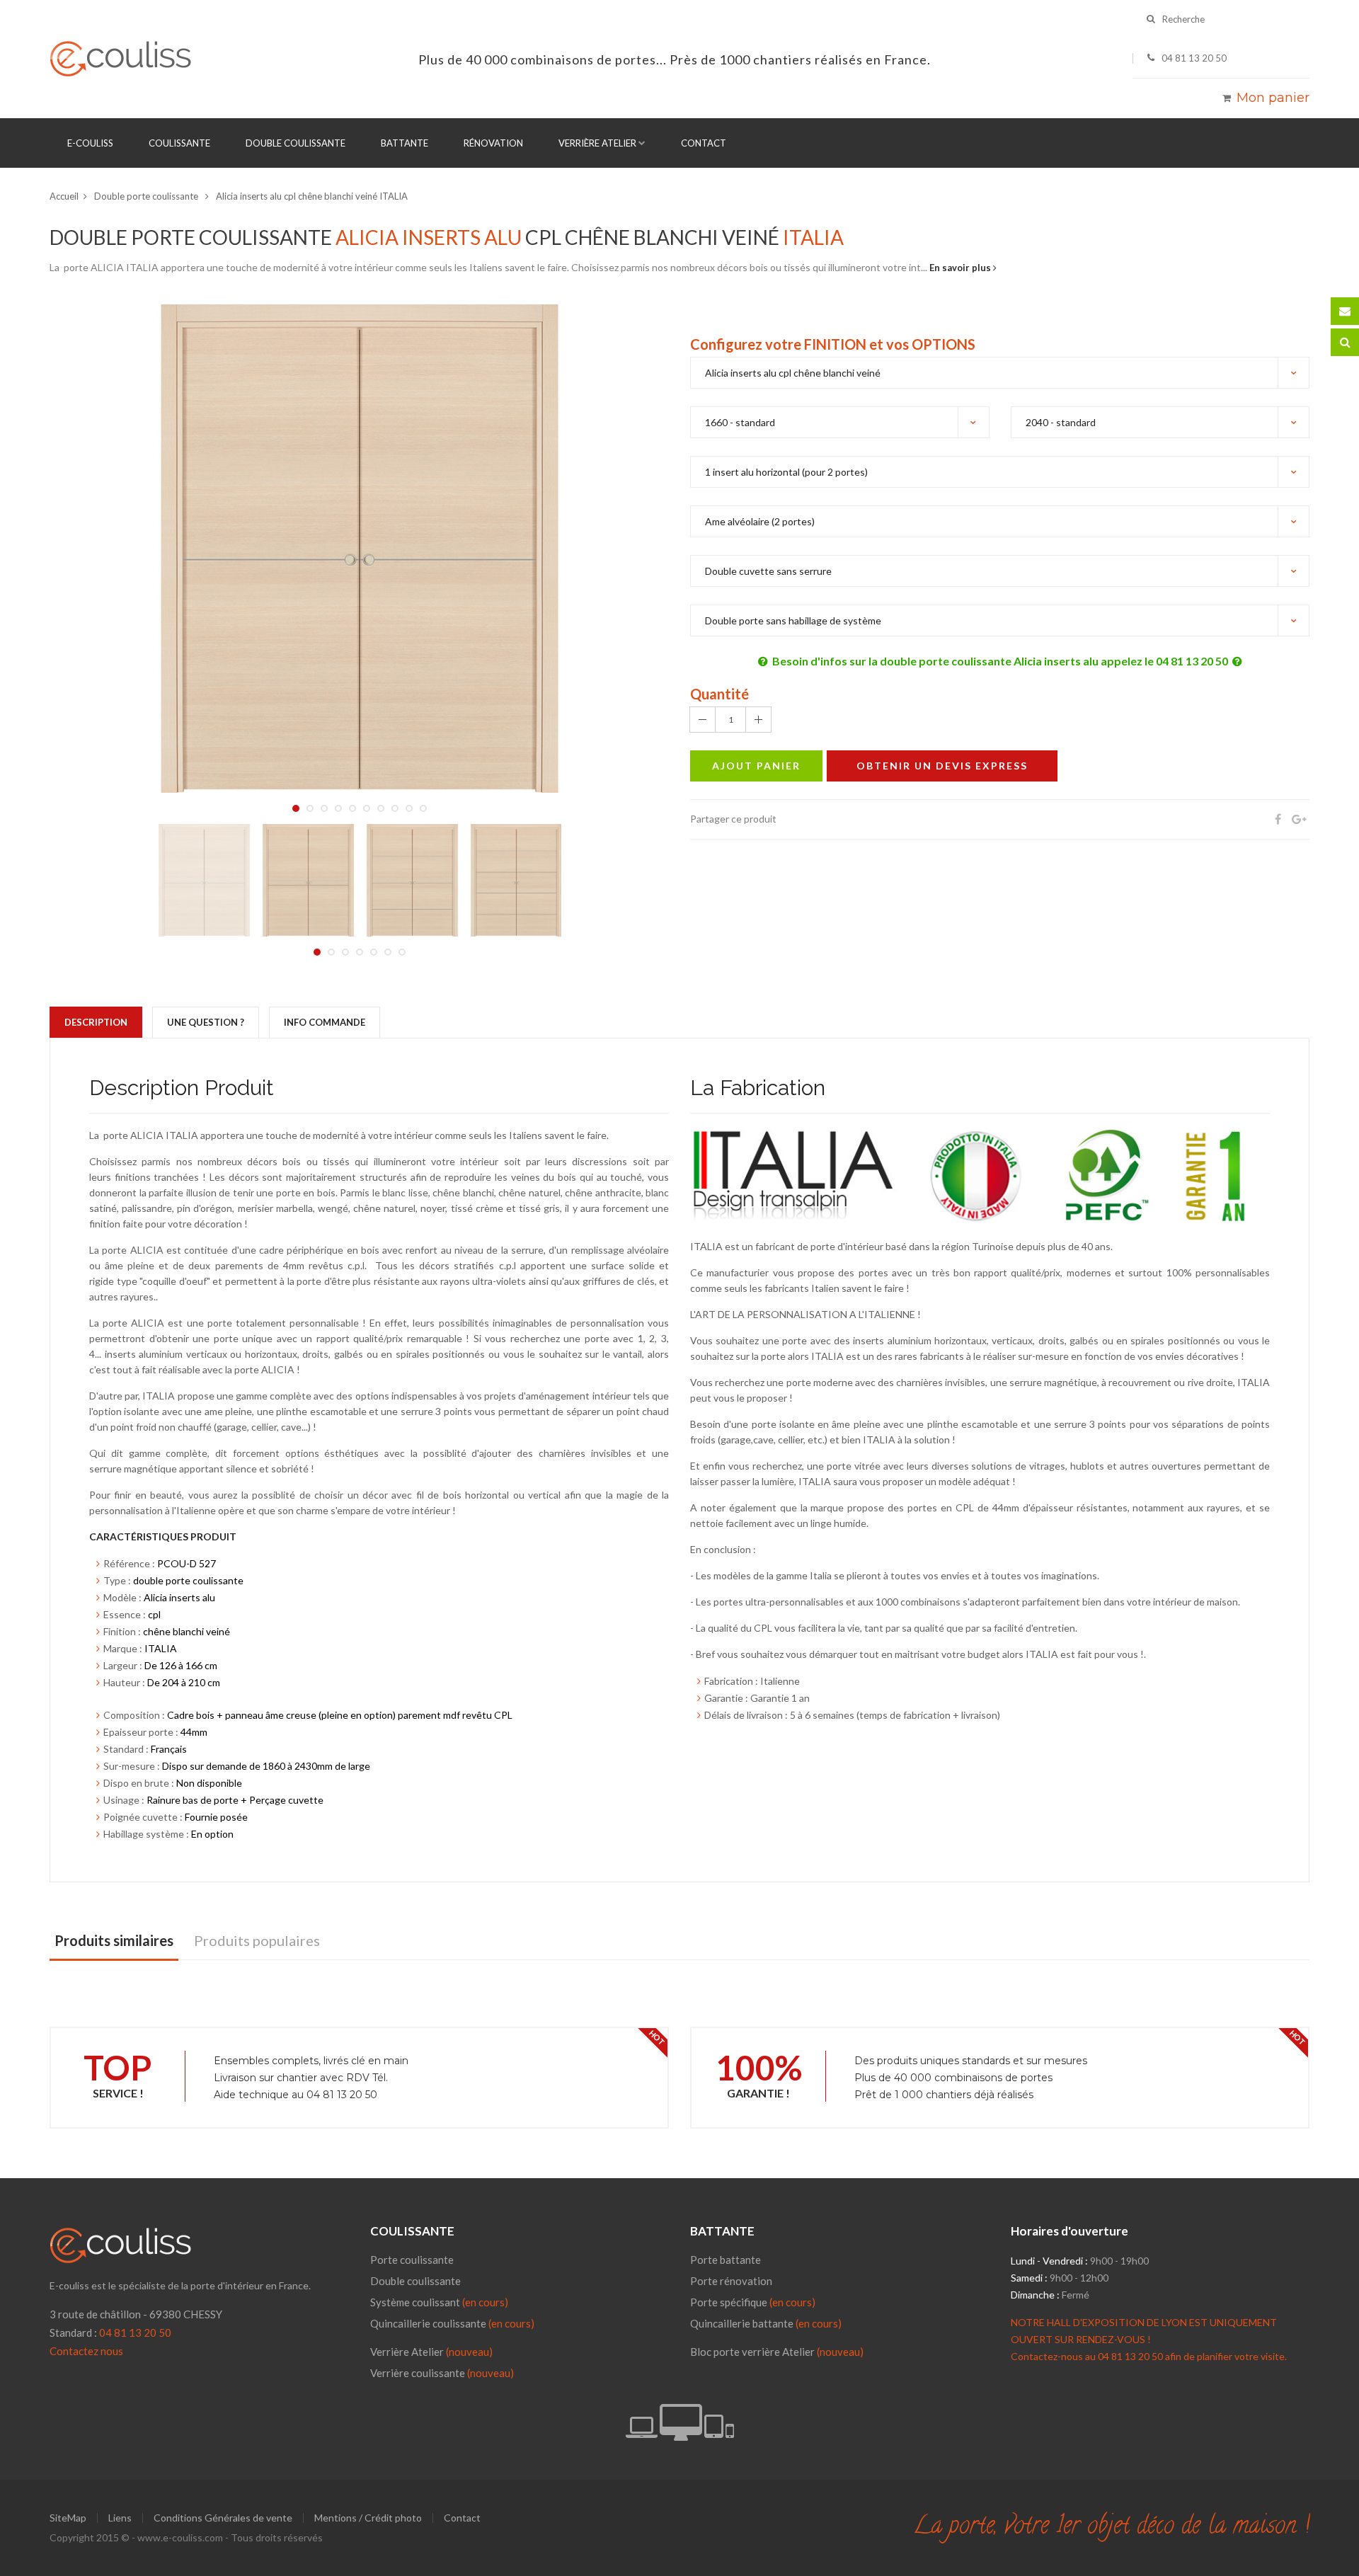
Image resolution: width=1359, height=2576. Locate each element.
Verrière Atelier (597, 143)
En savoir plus (961, 268)
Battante (405, 143)
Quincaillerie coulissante (452, 2323)
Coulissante (179, 143)
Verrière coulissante (418, 2373)
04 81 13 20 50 (135, 2332)
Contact (704, 143)
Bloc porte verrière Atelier (752, 2352)
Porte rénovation (731, 2281)
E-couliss (90, 143)
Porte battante (726, 2260)
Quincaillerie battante (766, 2323)
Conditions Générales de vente (223, 2518)
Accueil (64, 196)
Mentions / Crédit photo (368, 2518)
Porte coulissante (412, 2260)
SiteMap (68, 2518)
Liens (120, 2518)
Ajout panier (756, 766)
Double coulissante (296, 143)
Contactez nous (86, 2351)
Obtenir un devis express (942, 766)
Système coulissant (439, 2302)
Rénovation (493, 143)
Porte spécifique (753, 2302)
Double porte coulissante (147, 196)
